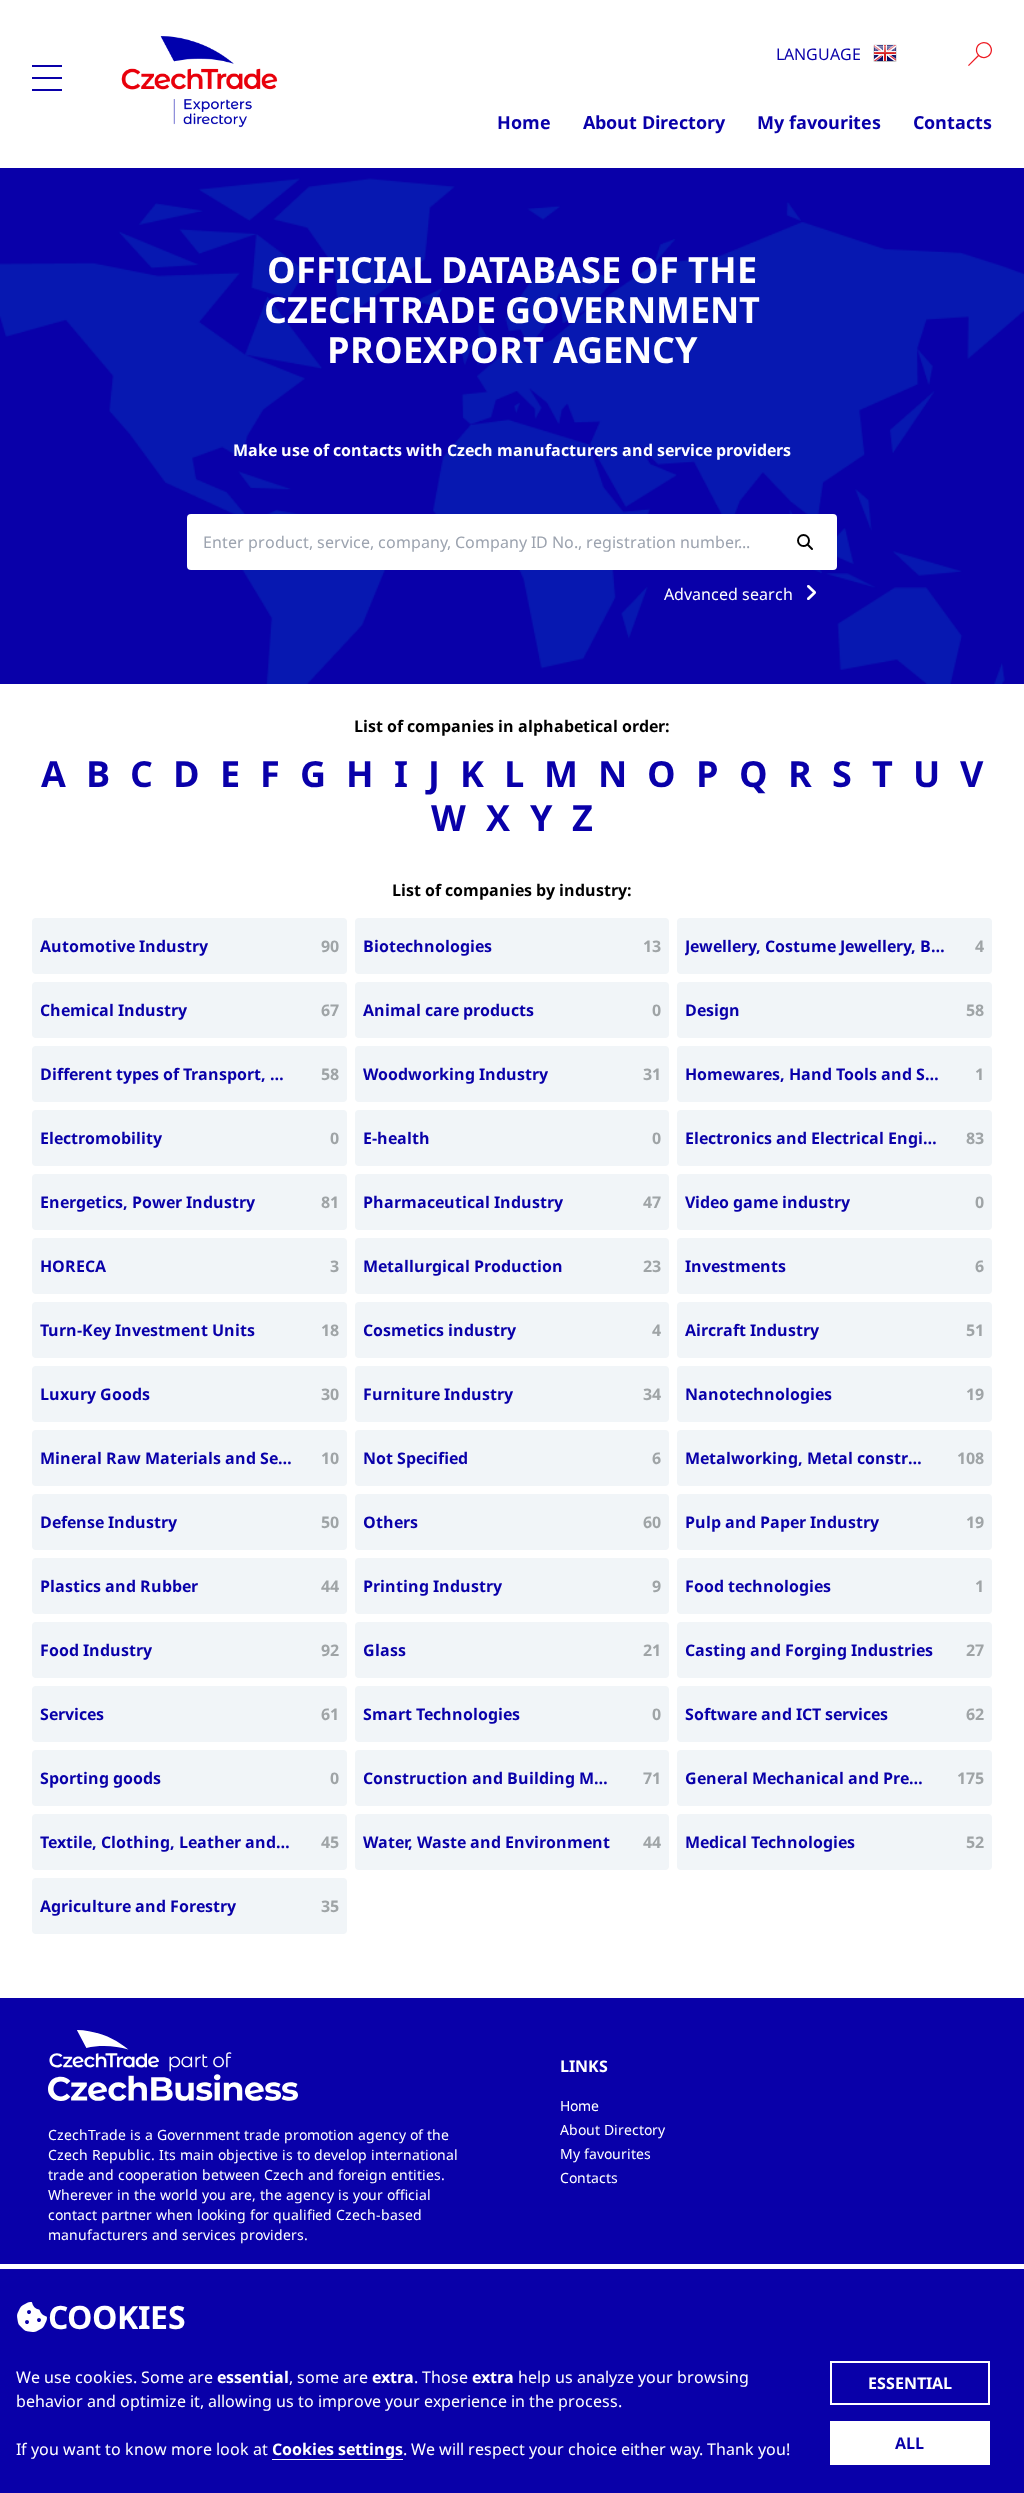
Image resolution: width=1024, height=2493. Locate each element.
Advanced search (730, 594)
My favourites (819, 122)
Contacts (952, 122)
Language (820, 54)
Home (524, 122)
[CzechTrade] (245, 80)
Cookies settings (337, 2449)
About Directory (654, 122)
